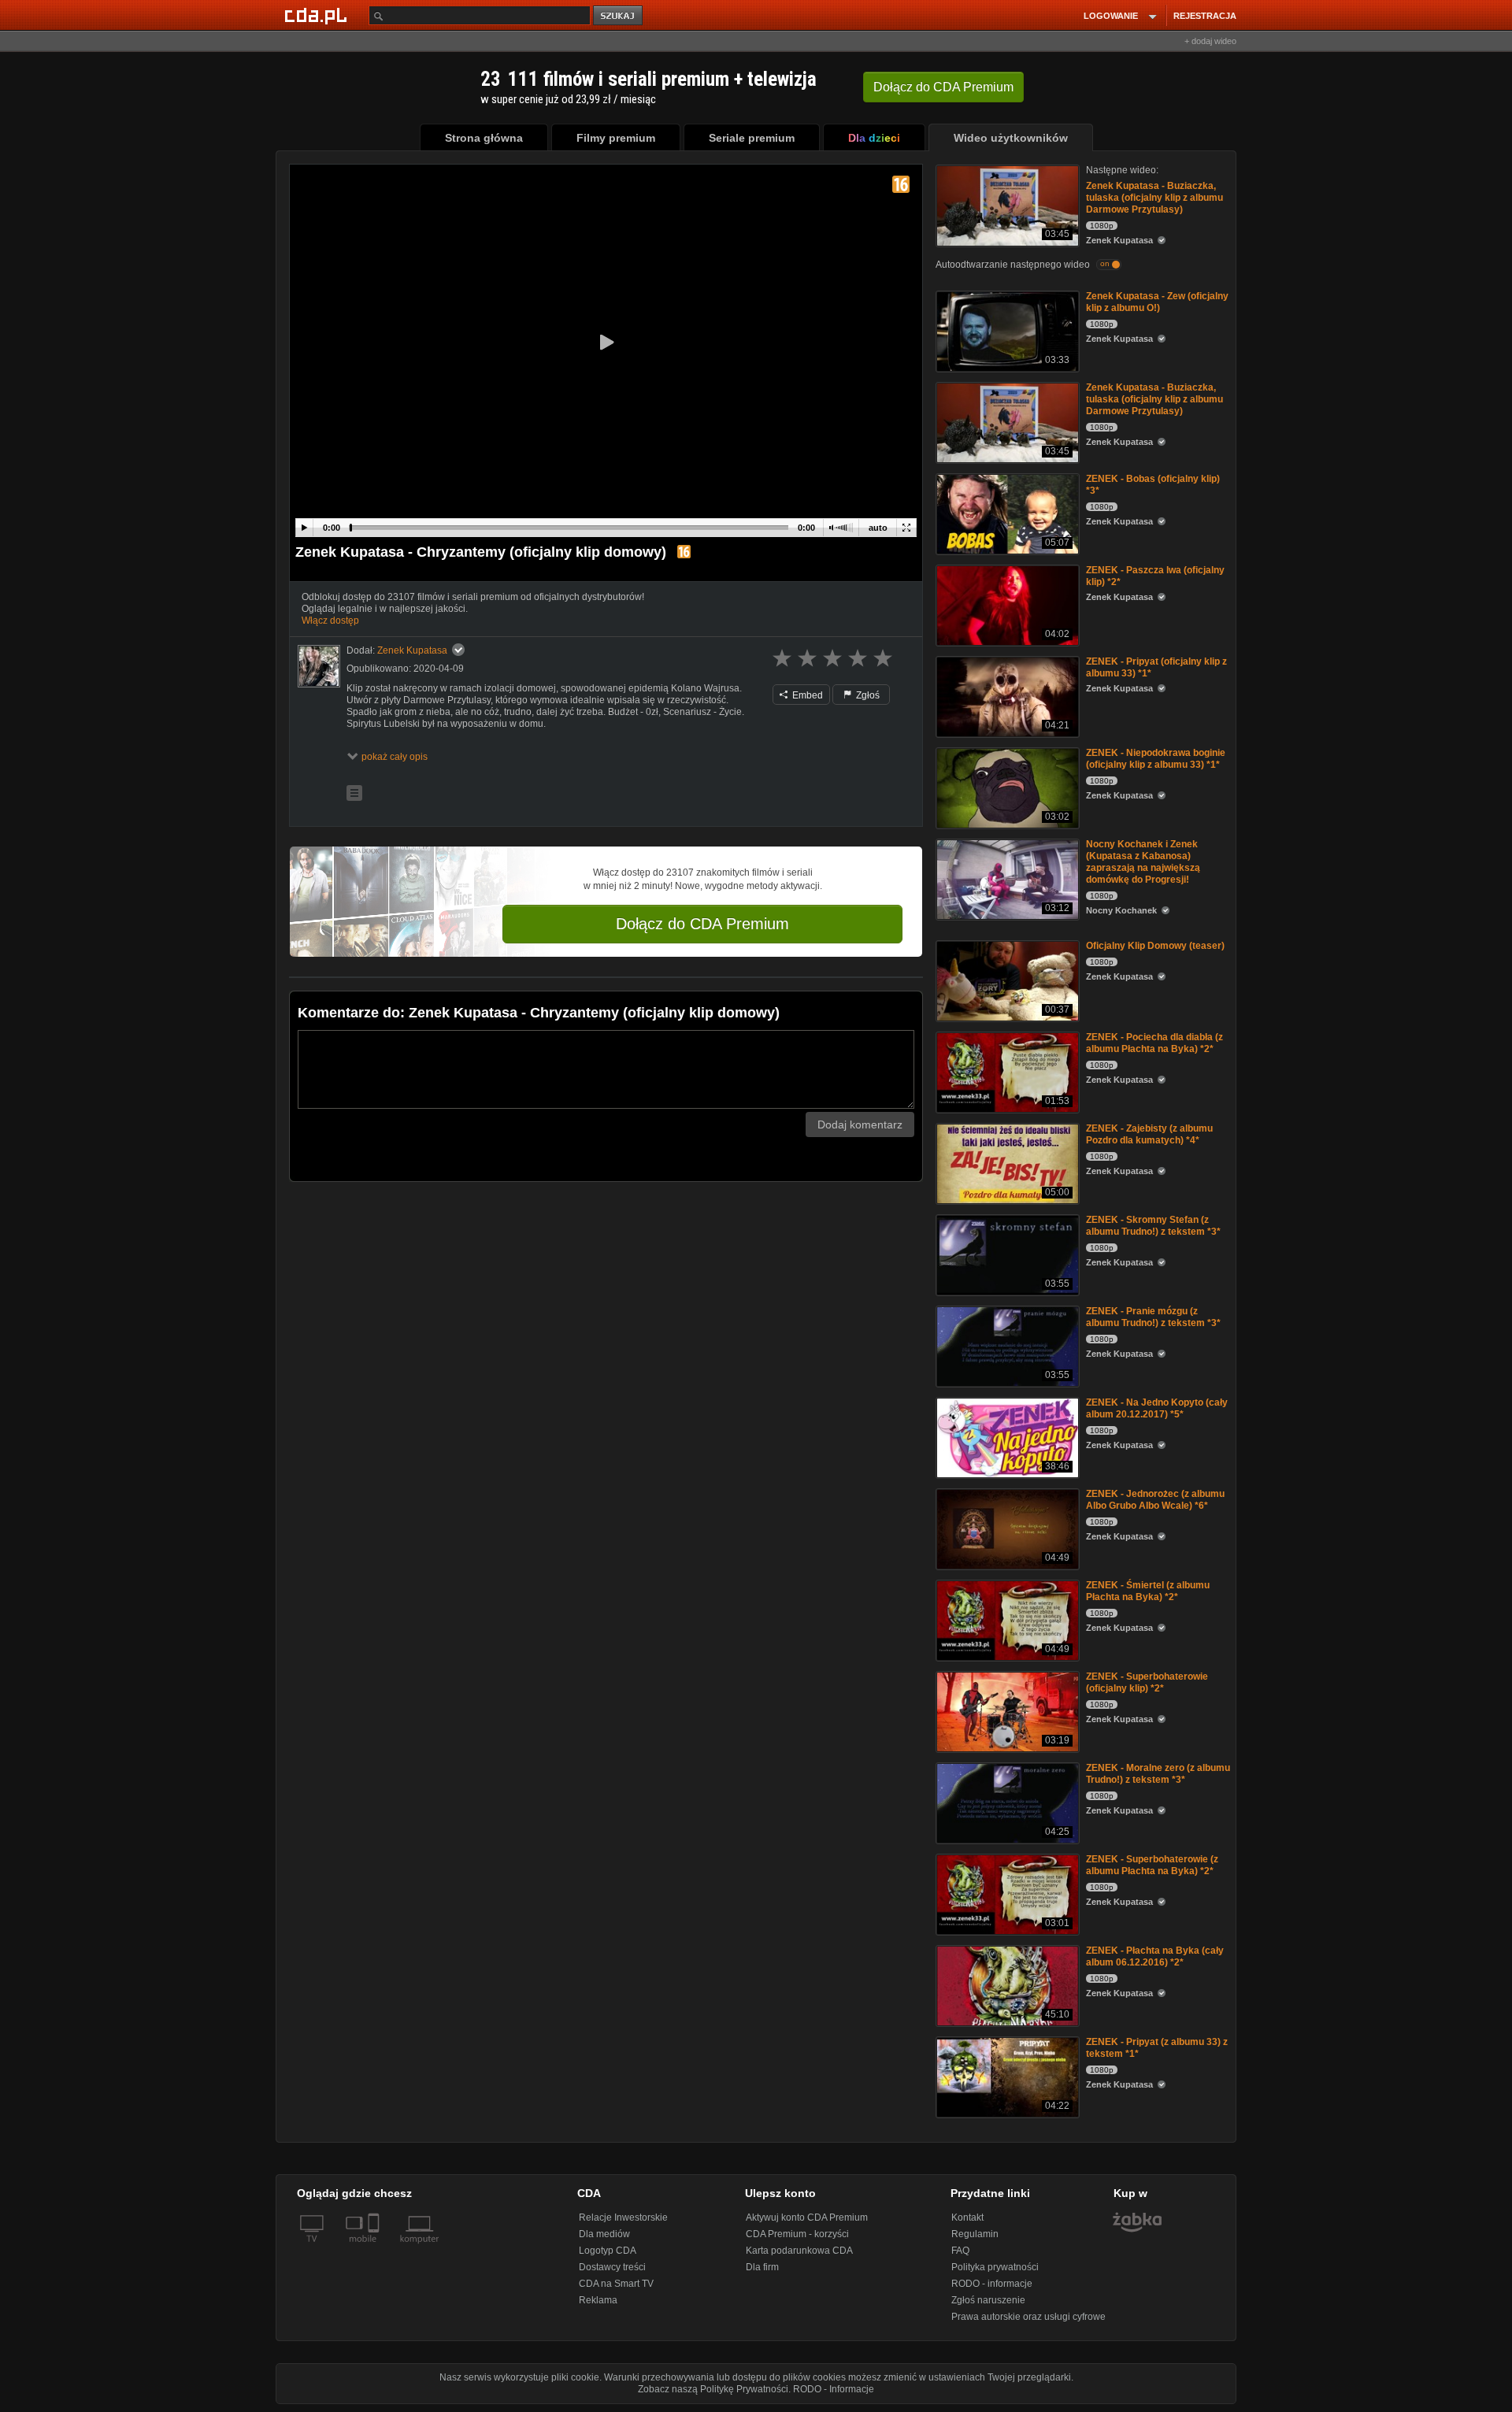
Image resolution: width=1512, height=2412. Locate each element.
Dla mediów (604, 2234)
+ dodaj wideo (1210, 41)
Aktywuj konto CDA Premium (807, 2217)
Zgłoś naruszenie (988, 2300)
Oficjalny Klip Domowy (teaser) (1155, 946)
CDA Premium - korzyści (797, 2234)
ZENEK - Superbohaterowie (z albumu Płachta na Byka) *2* (1152, 1865)
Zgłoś (867, 695)
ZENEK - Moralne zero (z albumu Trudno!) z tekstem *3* (1158, 1774)
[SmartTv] (375, 2248)
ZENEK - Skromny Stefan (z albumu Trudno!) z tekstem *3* (1153, 1226)
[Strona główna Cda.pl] (318, 15)
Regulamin (975, 2234)
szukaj (619, 16)
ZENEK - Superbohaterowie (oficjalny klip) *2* (1147, 1682)
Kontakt (967, 2217)
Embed (806, 695)
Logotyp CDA (608, 2251)
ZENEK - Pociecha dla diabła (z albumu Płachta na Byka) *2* (1154, 1043)
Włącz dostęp (330, 621)
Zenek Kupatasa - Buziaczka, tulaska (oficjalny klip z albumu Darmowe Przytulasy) (1154, 198)
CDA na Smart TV (616, 2284)
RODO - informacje (992, 2284)
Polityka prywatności (995, 2267)
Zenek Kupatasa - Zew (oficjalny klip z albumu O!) (1157, 302)
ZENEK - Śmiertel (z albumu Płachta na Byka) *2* (1148, 1591)
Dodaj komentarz (860, 1124)
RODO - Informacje (834, 2389)
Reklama (598, 2300)
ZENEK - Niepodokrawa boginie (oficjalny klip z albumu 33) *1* (1156, 759)
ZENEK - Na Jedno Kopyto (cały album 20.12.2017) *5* (1157, 1408)
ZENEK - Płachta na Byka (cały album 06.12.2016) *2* (1155, 1956)
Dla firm (762, 2267)
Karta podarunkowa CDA (799, 2251)
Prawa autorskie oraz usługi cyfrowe (1028, 2317)
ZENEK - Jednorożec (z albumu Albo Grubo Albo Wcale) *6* (1155, 1500)
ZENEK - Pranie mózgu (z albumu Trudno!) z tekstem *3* (1153, 1317)
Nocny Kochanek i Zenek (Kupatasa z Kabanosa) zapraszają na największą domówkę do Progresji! (1143, 862)
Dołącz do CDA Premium (702, 924)
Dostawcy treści (612, 2267)
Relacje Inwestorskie (623, 2217)
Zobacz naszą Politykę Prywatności (713, 2389)
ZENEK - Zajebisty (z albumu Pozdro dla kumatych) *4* (1149, 1134)
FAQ (960, 2251)
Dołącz (943, 87)
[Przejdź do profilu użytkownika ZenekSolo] (319, 666)
